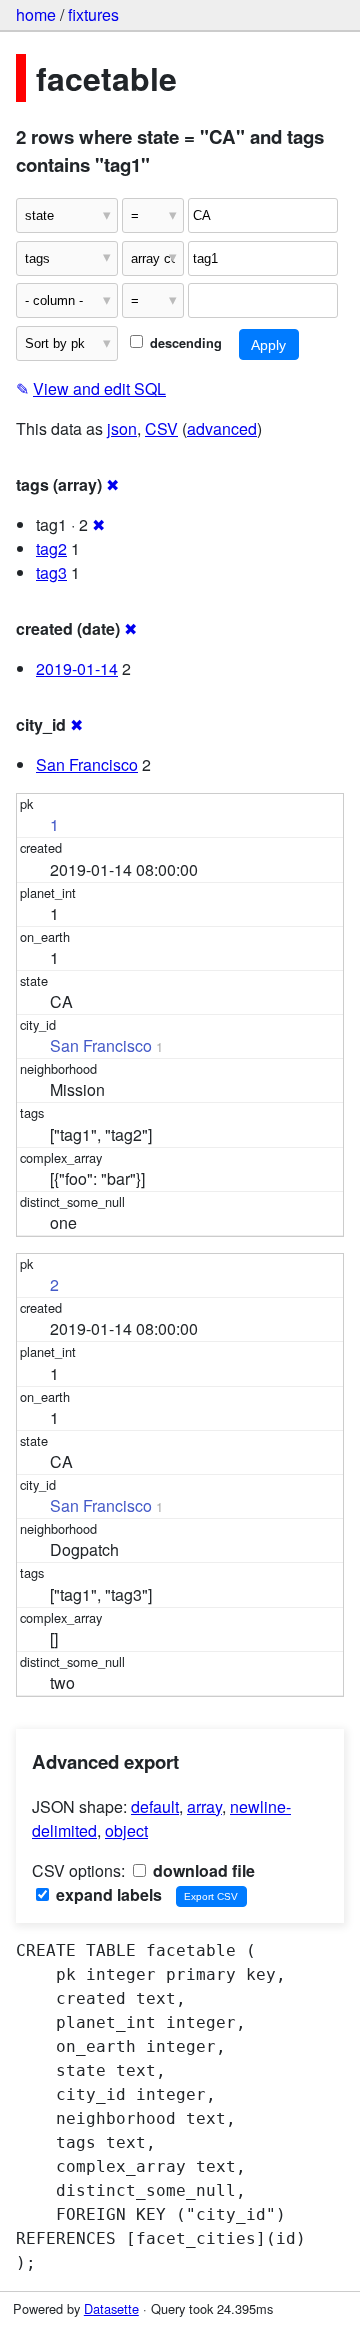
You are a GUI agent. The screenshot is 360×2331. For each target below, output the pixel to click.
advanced (222, 428)
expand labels (107, 1894)
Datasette (111, 2308)
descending (184, 343)
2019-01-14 (77, 668)
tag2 (51, 548)
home (36, 14)
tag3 (51, 572)
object (126, 1830)
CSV (161, 428)
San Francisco (87, 764)
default (155, 1806)
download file (202, 1870)
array (204, 1806)
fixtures (93, 14)
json (122, 428)
